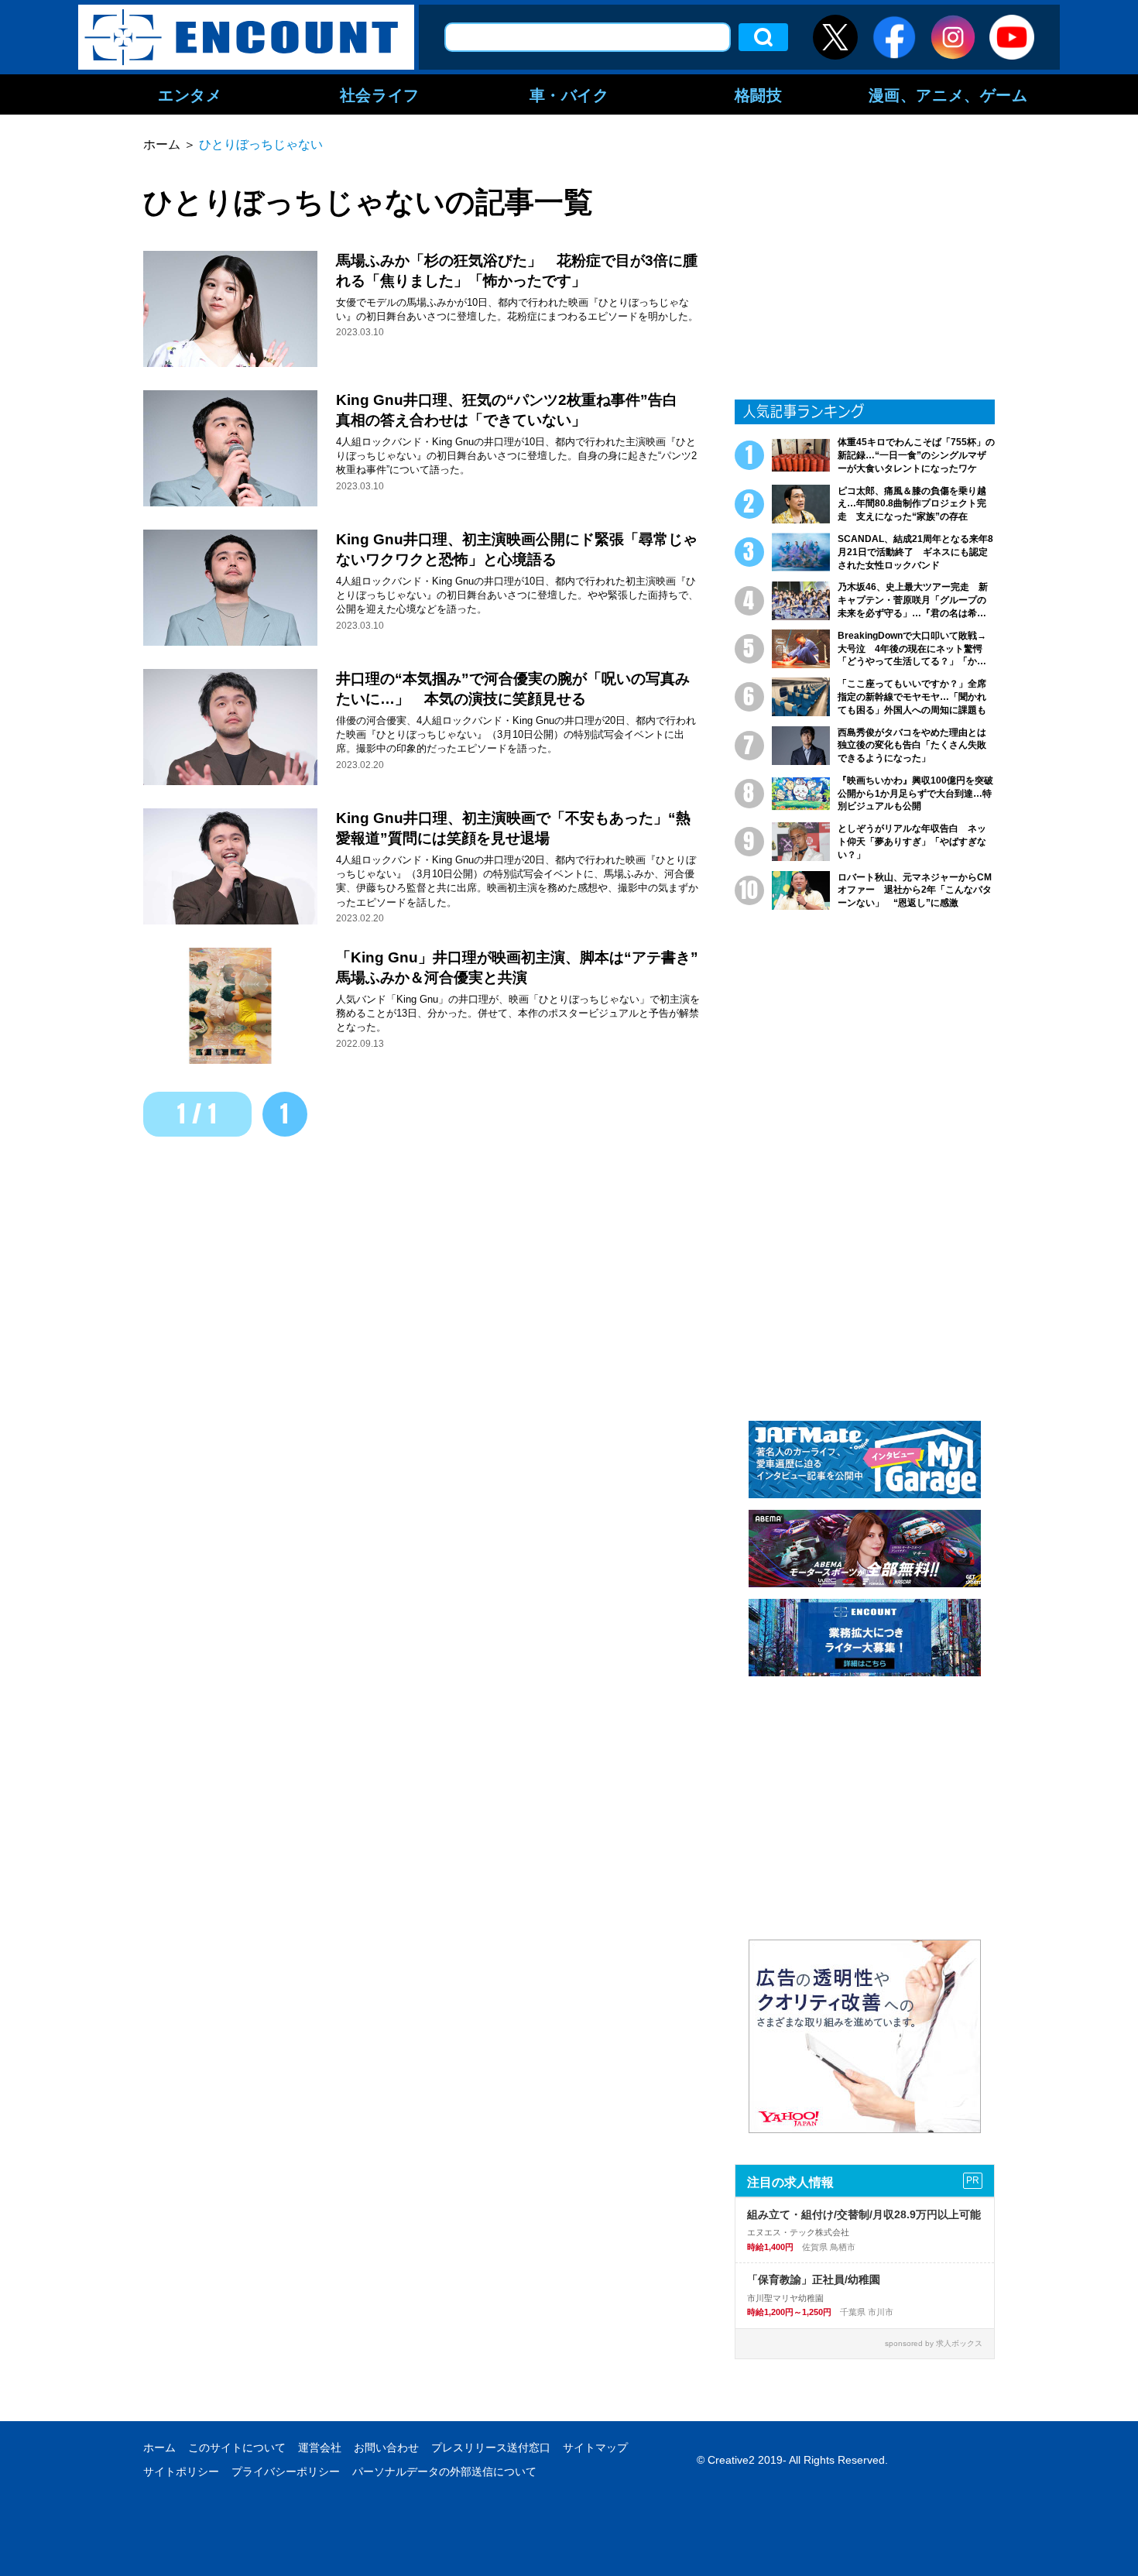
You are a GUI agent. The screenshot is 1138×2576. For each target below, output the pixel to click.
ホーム (159, 2447)
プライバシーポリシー (286, 2471)
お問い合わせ (386, 2447)
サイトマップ (595, 2447)
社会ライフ (380, 94)
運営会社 (320, 2447)
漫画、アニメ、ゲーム (948, 94)
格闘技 (759, 94)
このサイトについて (237, 2447)
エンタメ (190, 94)
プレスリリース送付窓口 (491, 2447)
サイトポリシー (181, 2471)
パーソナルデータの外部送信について (444, 2471)
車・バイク (569, 94)
